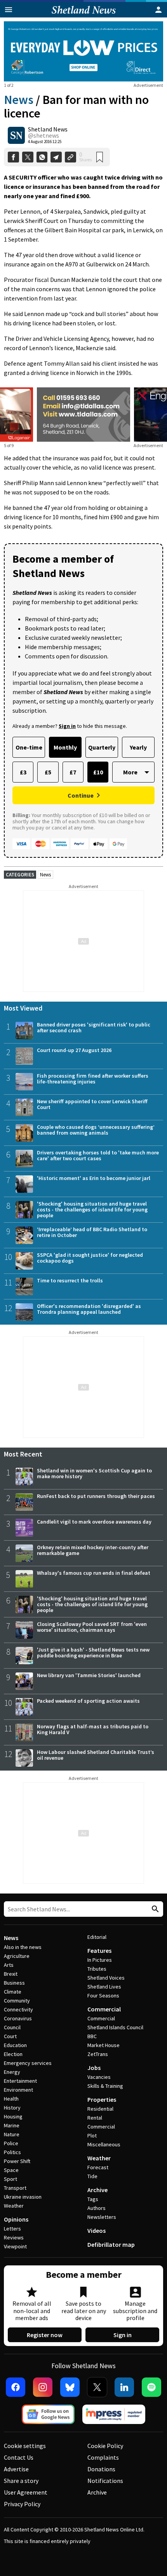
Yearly (138, 747)
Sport (10, 2179)
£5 (48, 772)
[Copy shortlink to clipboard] (70, 157)
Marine (12, 2125)
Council (12, 2027)
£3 (23, 772)
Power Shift (17, 2161)
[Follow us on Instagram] (43, 2387)
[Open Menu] (9, 10)
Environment (18, 2090)
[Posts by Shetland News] (16, 135)
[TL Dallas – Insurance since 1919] (83, 415)
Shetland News (48, 129)
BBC (92, 2036)
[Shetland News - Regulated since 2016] (114, 2414)
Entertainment (20, 2081)
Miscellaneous (104, 2144)
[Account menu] (158, 10)
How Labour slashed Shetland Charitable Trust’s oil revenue (96, 1755)
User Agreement (26, 2492)
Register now (45, 2335)
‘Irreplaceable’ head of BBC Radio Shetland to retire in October (92, 1232)
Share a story (21, 2481)
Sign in (123, 2335)
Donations (101, 2469)
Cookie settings (25, 2446)
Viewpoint (15, 2246)
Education (15, 2045)
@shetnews (43, 135)
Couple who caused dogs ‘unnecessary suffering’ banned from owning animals (96, 1130)
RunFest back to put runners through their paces (96, 1496)
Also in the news (23, 1947)
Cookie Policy (105, 2446)
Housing (13, 2116)
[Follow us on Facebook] (16, 2387)
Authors (97, 2208)
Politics (12, 2152)
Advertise (16, 2469)
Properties (102, 2099)
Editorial (97, 1937)
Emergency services (28, 2063)
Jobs (94, 2068)
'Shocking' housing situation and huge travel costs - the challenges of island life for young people (92, 1209)
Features (99, 1951)
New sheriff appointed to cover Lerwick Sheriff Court (92, 1104)
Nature (12, 2134)
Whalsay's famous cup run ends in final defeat (94, 1573)
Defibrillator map (111, 2244)
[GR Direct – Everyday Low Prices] (83, 51)
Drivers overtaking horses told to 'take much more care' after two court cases (98, 1155)
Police (11, 2143)
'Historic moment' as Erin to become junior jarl (94, 1178)
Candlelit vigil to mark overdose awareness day (94, 1522)
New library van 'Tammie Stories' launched (89, 1675)
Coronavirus (18, 2018)
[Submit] (154, 1909)
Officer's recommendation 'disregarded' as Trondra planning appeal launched (89, 1309)
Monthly (65, 747)
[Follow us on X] (97, 2387)
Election (13, 2054)
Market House (104, 2045)
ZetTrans (98, 2054)
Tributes (97, 1969)
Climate (13, 1992)
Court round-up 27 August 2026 (74, 1050)
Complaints (103, 2457)
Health (11, 2099)
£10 (98, 772)
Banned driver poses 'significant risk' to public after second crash (94, 1027)
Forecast (98, 2167)
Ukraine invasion (23, 2197)
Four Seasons (103, 1995)
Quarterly (102, 747)
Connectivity (18, 2009)
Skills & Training (105, 2086)
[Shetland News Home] (84, 15)
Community (17, 2001)
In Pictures (100, 1960)
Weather (14, 2206)
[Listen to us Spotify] (151, 2387)
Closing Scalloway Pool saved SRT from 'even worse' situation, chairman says (92, 1627)
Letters (12, 2229)
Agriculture (17, 1956)
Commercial (104, 2009)
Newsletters (102, 2217)
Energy (12, 2072)
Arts (9, 1965)
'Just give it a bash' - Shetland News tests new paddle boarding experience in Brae (93, 1653)
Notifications (105, 2481)
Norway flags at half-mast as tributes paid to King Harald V (93, 1729)
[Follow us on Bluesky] (70, 2387)
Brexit (11, 1974)
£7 (73, 772)
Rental (95, 2118)
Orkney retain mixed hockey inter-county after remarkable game (93, 1550)
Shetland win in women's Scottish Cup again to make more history (94, 1473)
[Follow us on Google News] (48, 2414)
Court (10, 2036)
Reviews (14, 2237)
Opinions (16, 2219)
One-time (29, 747)
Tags (93, 2199)
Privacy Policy (22, 2504)
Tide (92, 2176)
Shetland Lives (104, 1987)
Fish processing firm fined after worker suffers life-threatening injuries (93, 1079)
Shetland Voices (106, 1978)
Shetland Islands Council (115, 2027)
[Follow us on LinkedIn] (124, 2387)
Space (11, 2170)
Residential (100, 2109)
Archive (97, 2190)
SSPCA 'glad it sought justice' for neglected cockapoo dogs (90, 1258)
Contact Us (19, 2457)
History (12, 2108)
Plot (92, 2135)
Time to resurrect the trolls (70, 1280)
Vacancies (99, 2077)
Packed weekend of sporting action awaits (88, 1701)
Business (14, 1983)
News (19, 100)
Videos (97, 2230)
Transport (15, 2188)
